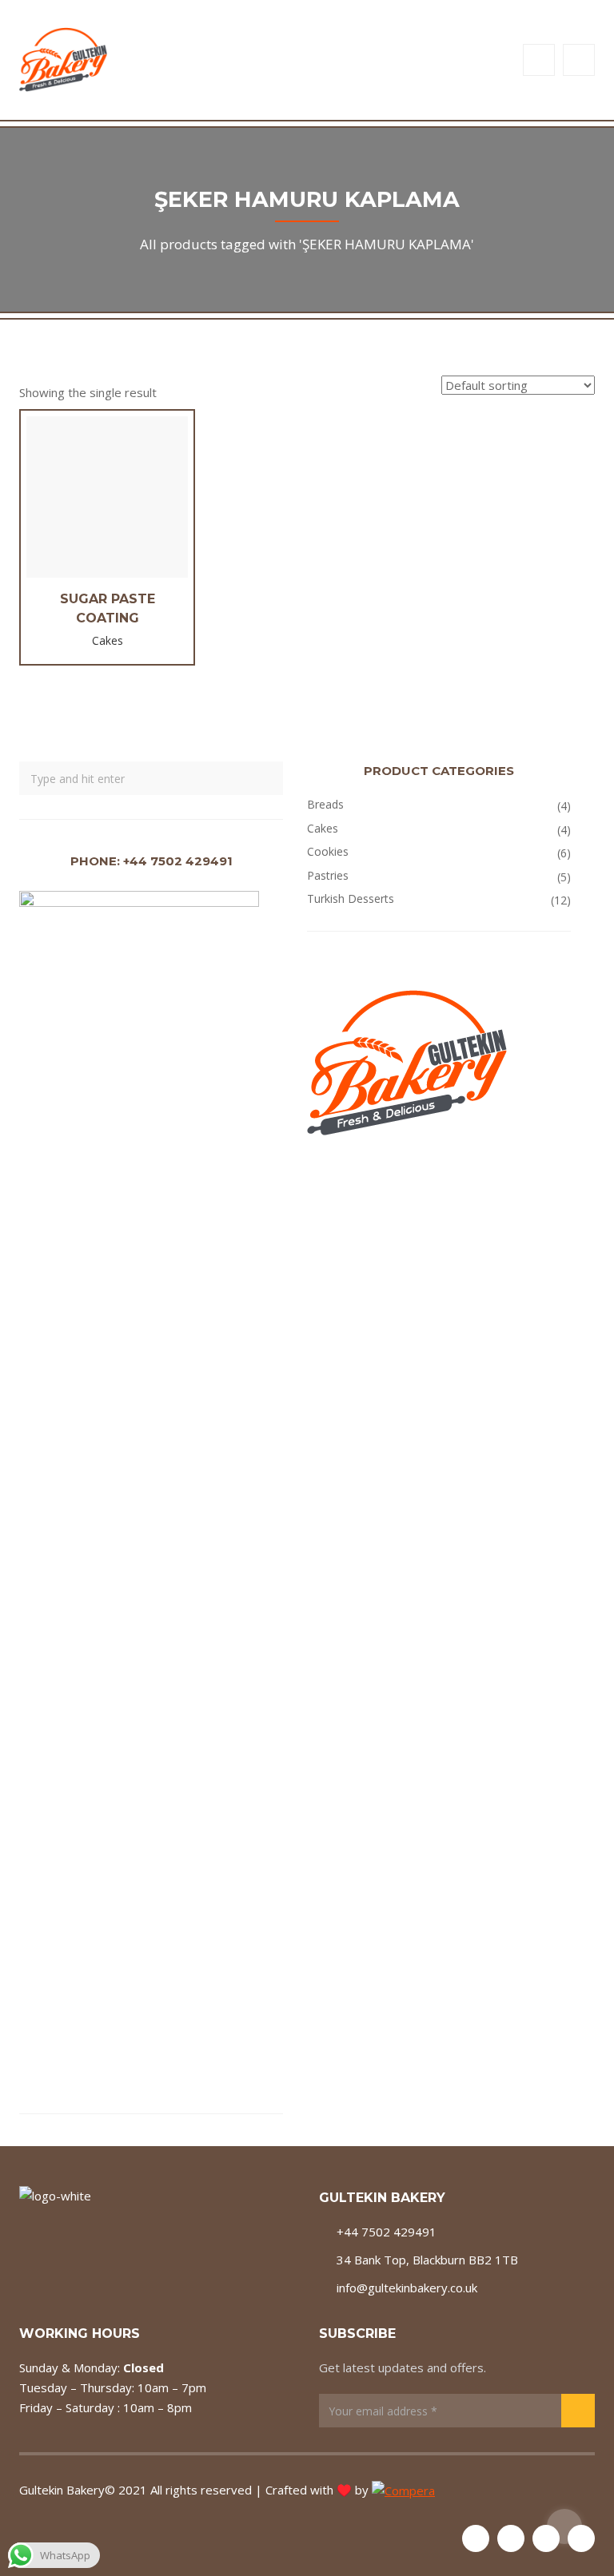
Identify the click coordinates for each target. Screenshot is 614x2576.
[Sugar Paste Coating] (107, 510)
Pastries (328, 875)
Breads (325, 804)
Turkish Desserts (351, 898)
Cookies (328, 851)
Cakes (323, 828)
